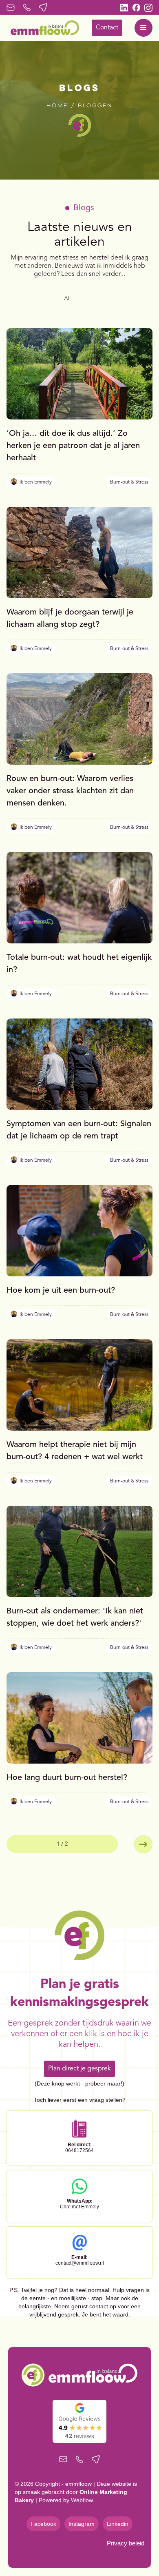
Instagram (82, 2524)
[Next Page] (143, 1844)
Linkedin (118, 2524)
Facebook (43, 2524)
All (67, 299)
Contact (107, 28)
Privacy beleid (126, 2543)
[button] (144, 28)
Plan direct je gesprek (79, 2069)
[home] (43, 28)
